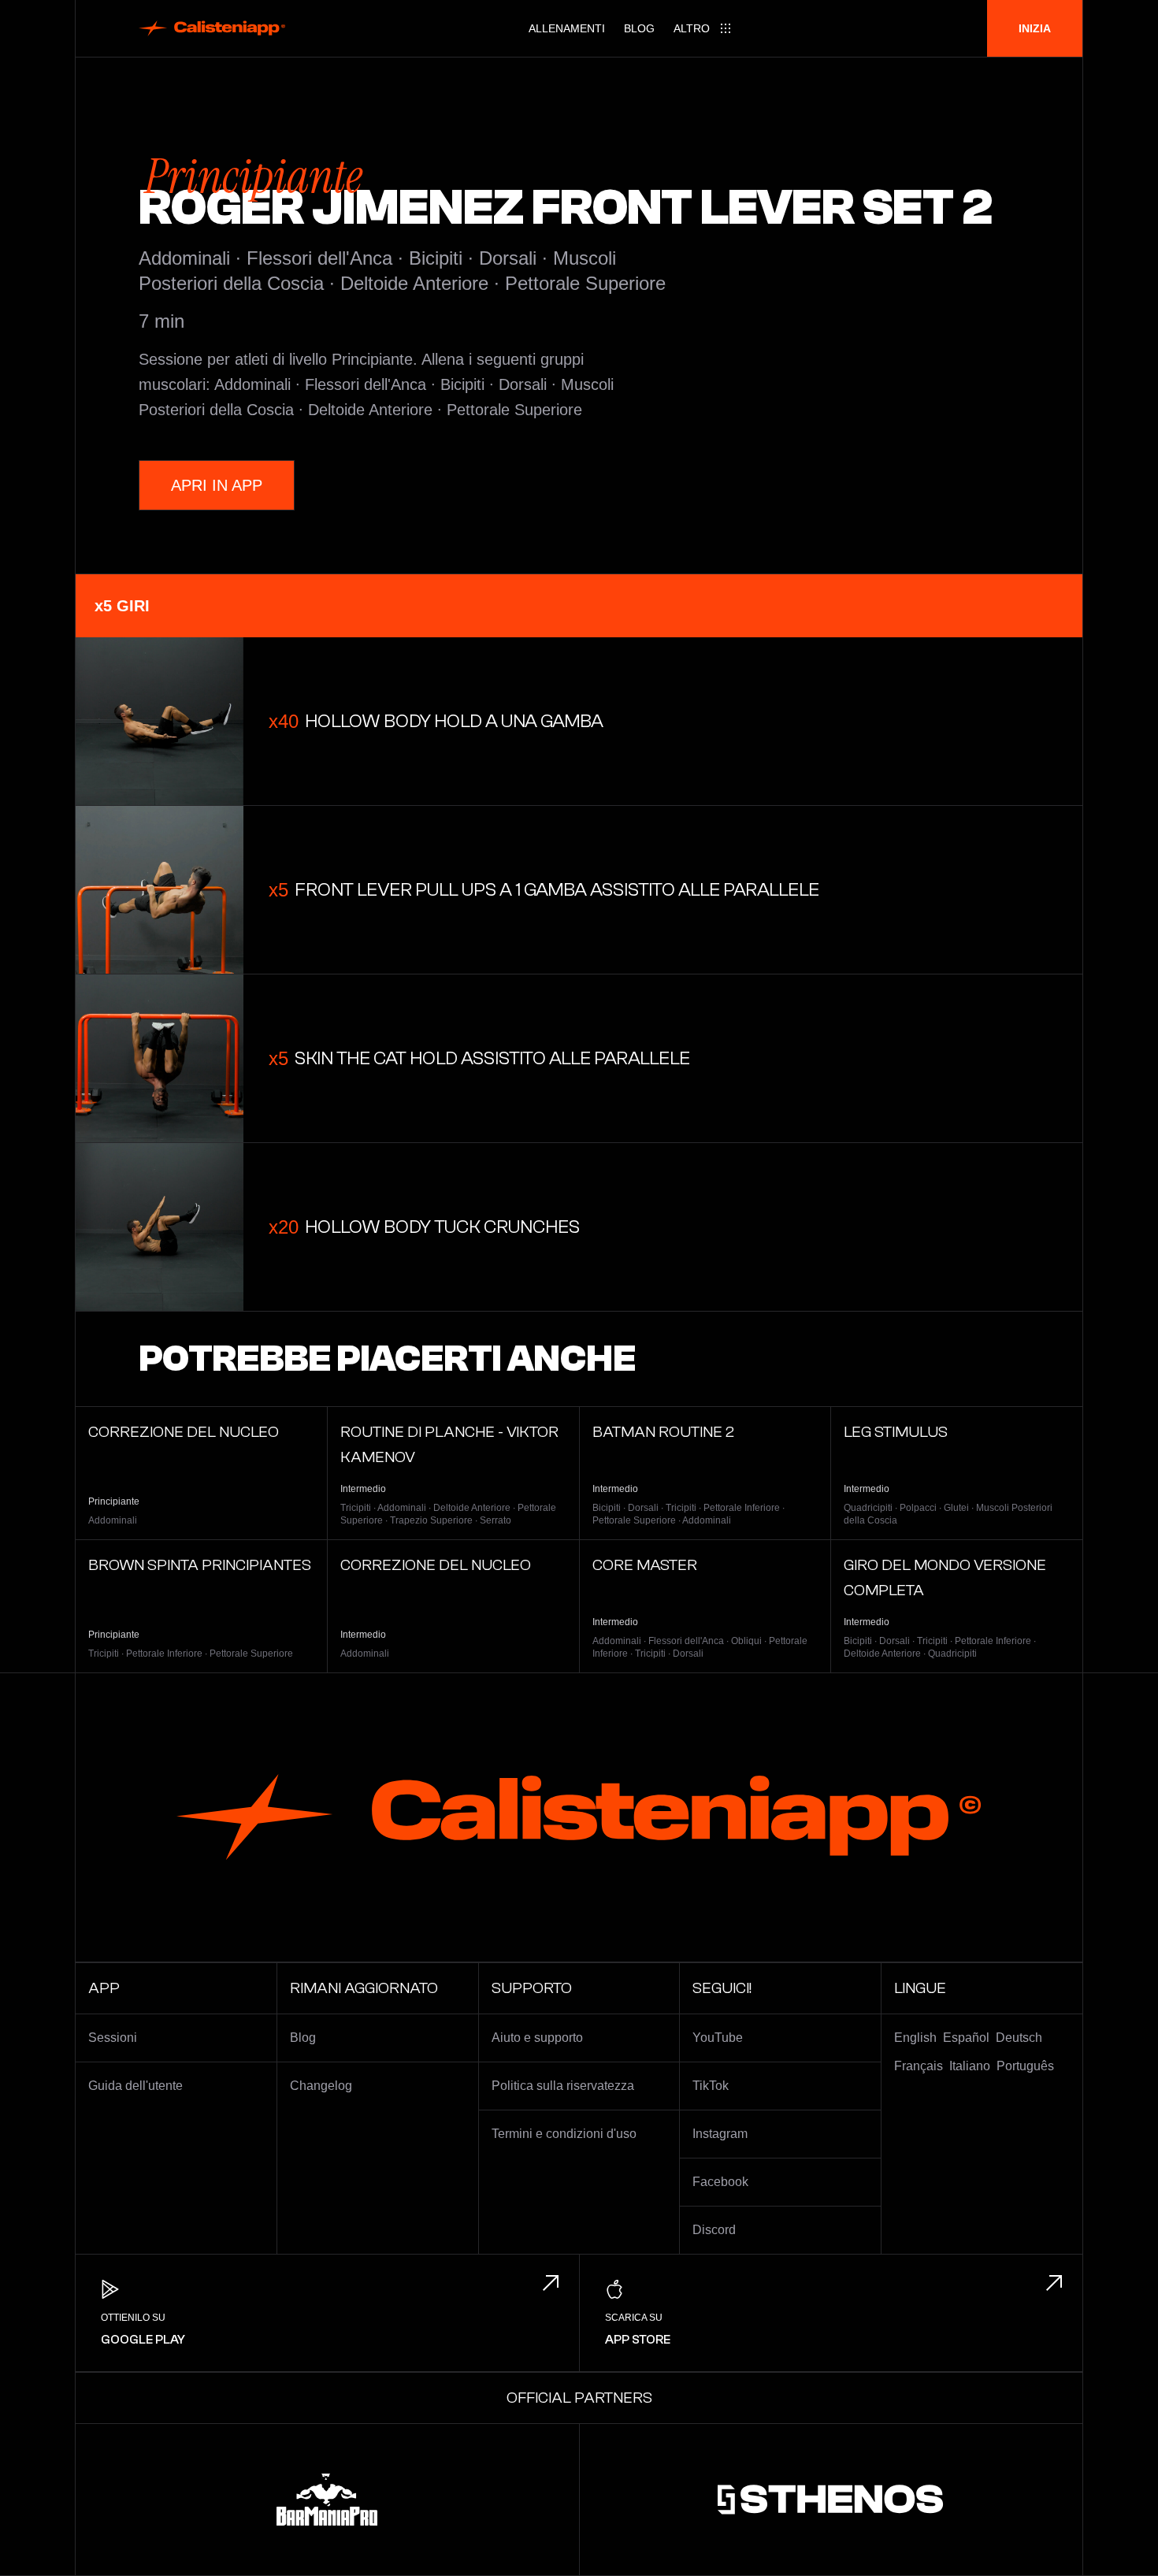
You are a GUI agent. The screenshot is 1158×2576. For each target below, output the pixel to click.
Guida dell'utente (135, 2086)
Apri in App (217, 485)
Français (919, 2066)
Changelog (321, 2086)
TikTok (711, 2086)
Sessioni (113, 2038)
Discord (714, 2230)
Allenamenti (567, 28)
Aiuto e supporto (537, 2038)
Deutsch (1019, 2038)
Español (966, 2038)
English (915, 2038)
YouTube (718, 2038)
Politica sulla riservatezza (563, 2086)
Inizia (1035, 28)
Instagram (720, 2134)
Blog (639, 28)
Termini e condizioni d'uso (564, 2134)
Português (1025, 2066)
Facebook (720, 2182)
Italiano (970, 2066)
